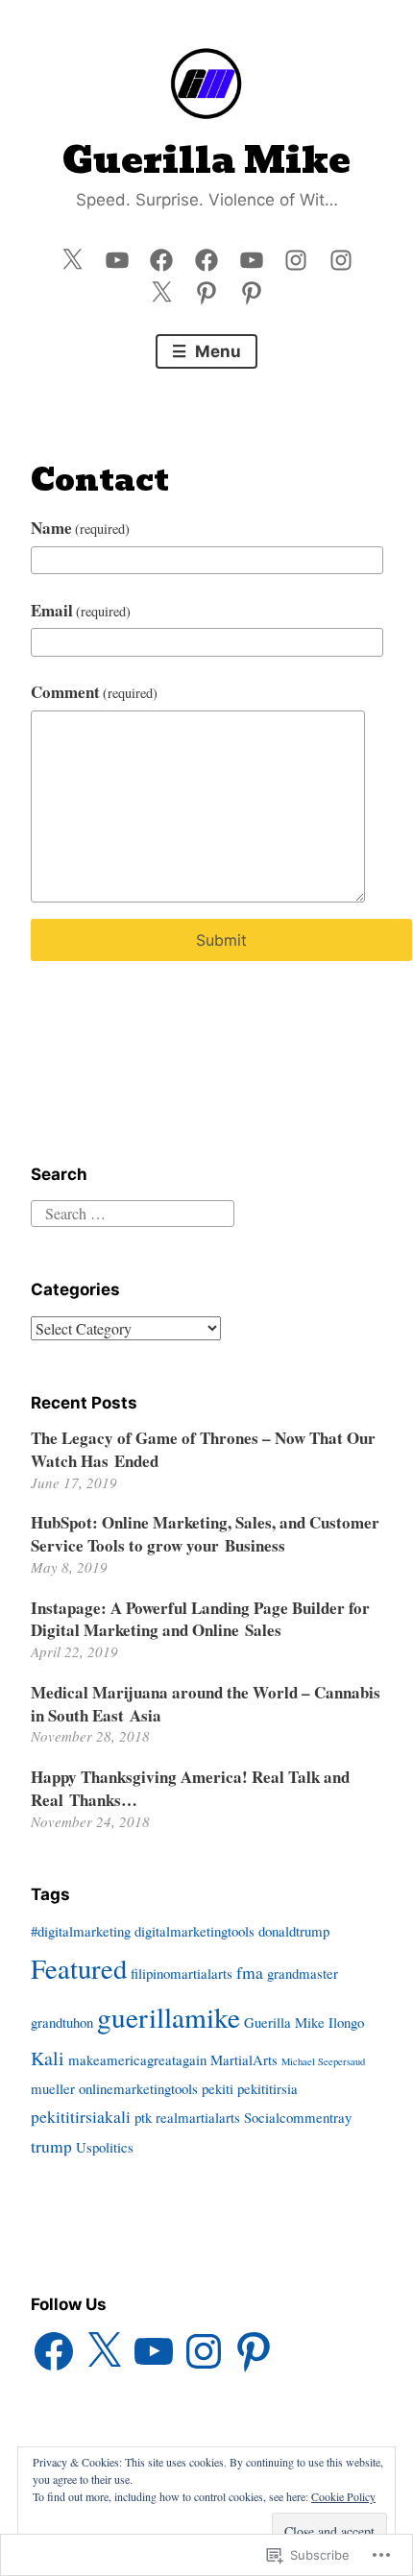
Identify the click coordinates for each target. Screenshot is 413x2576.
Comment (95, 692)
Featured (79, 1968)
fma (250, 1972)
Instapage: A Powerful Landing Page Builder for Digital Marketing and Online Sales (200, 1619)
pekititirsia (267, 2088)
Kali (48, 2058)
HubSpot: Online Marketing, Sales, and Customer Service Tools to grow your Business (205, 1534)
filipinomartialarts (182, 1973)
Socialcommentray (298, 2117)
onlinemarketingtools (138, 2088)
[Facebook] (161, 255)
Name (81, 528)
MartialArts (244, 2059)
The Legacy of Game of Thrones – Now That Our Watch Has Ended (203, 1449)
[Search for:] (133, 1211)
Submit (221, 940)
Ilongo (346, 2022)
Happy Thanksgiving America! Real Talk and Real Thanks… (190, 1788)
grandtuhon (62, 2022)
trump (51, 2146)
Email (81, 610)
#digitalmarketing (81, 1931)
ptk (143, 2117)
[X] (104, 2351)
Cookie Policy (343, 2496)
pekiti (218, 2088)
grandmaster (303, 1973)
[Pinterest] (206, 289)
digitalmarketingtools (194, 1931)
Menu (216, 351)
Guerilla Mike (206, 160)
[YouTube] (117, 255)
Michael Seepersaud (323, 2061)
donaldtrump (294, 1931)
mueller (53, 2088)
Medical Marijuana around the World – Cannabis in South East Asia (206, 1704)
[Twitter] (72, 255)
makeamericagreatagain (137, 2059)
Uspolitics (105, 2147)
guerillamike (169, 2017)
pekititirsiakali (81, 2116)
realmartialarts (198, 2117)
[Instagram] (296, 255)
